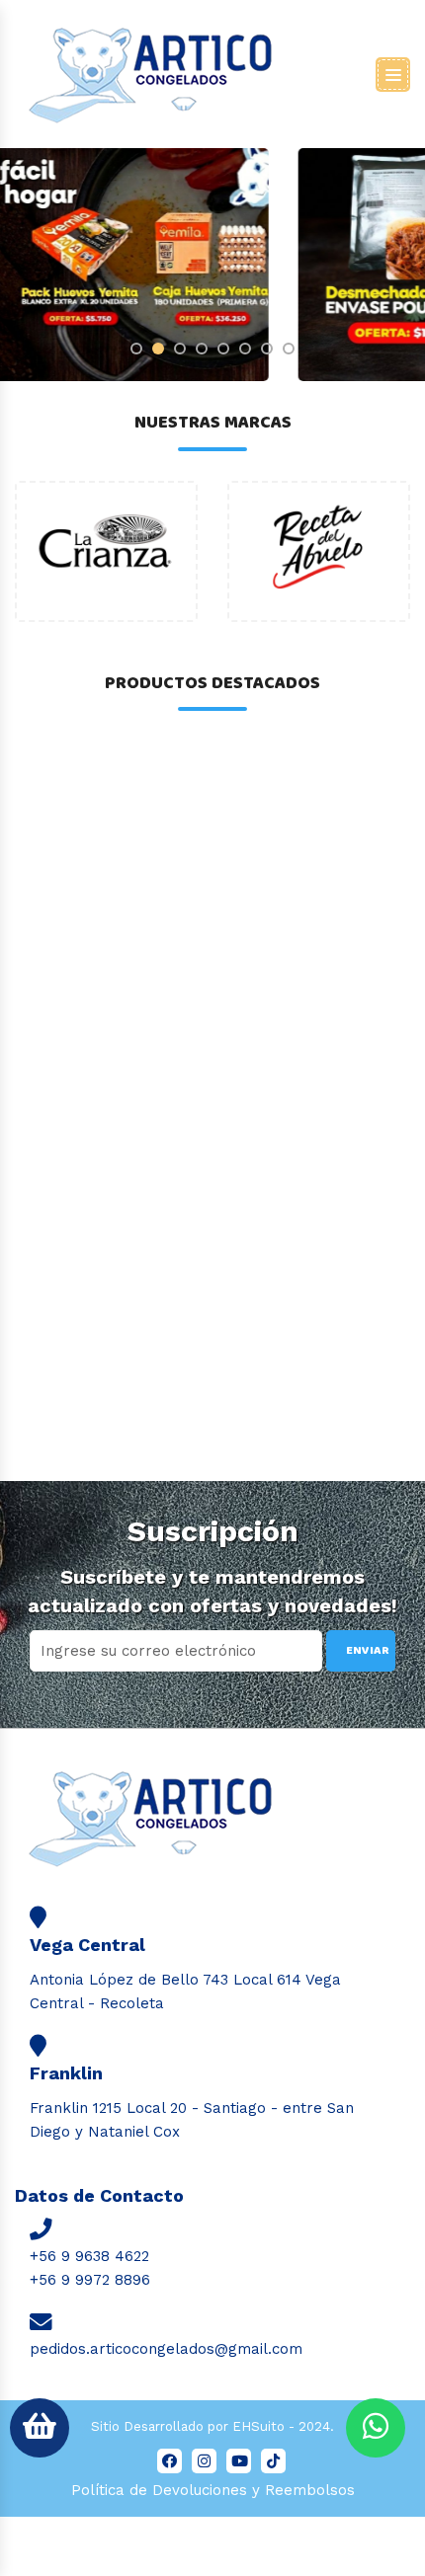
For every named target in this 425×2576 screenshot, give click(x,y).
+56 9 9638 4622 (89, 2256)
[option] (106, 551)
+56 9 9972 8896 (90, 2280)
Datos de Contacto (99, 2195)
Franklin (66, 2073)
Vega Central (87, 1945)
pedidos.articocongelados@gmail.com (166, 2349)
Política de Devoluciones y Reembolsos (213, 2490)
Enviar (368, 1650)
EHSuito (258, 2426)
